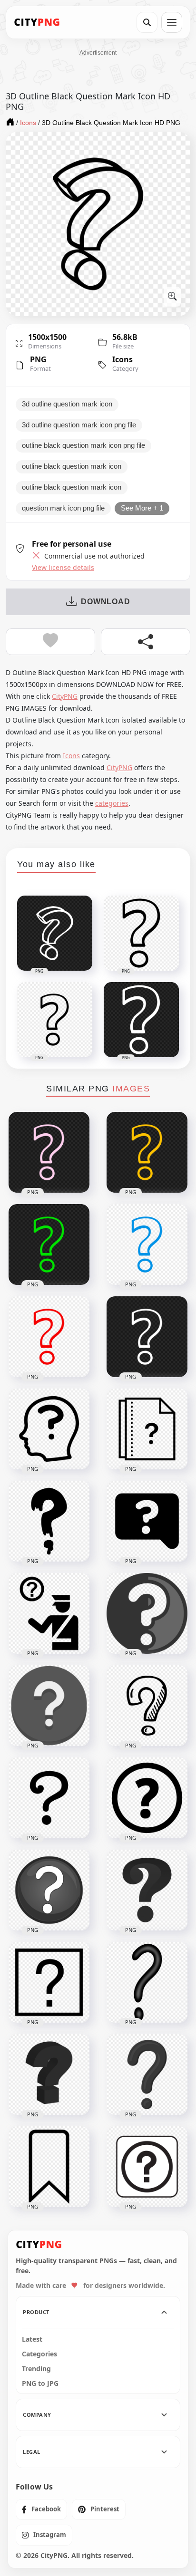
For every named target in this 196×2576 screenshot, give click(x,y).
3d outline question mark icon (67, 404)
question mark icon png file (63, 508)
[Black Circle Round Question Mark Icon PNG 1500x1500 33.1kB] (147, 1798)
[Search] (147, 22)
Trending (36, 2369)
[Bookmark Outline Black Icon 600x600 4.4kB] (49, 2167)
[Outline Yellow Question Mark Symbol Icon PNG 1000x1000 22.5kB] (147, 1152)
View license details (63, 568)
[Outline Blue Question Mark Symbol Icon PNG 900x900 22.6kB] (147, 1245)
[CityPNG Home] (37, 22)
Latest (32, 2339)
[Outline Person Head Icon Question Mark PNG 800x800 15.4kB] (49, 1429)
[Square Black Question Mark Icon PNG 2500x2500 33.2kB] (49, 1982)
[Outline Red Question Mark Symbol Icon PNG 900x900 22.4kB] (49, 1337)
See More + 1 (142, 508)
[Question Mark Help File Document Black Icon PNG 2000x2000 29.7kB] (147, 1429)
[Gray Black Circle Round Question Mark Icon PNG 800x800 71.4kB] (147, 1613)
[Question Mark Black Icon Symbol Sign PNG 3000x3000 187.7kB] (147, 1982)
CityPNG (65, 696)
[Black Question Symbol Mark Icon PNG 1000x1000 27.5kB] (49, 1798)
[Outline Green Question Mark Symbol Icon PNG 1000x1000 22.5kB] (49, 1245)
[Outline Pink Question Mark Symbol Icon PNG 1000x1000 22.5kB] (49, 1152)
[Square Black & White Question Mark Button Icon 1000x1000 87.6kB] (147, 2167)
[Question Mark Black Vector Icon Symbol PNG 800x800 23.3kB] (147, 1890)
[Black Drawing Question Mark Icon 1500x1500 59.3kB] (147, 1706)
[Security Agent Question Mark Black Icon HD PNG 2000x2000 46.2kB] (49, 1613)
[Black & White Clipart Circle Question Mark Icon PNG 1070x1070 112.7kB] (49, 1890)
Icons (122, 359)
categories (112, 803)
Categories (39, 2354)
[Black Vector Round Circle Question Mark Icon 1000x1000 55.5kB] (49, 1706)
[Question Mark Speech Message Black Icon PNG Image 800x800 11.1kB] (147, 1521)
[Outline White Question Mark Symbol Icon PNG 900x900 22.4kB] (147, 1337)
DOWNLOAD (105, 602)
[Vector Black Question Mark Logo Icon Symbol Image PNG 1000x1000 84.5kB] (147, 2074)
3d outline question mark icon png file (79, 425)
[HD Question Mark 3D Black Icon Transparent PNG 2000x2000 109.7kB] (49, 2074)
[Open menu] (172, 22)
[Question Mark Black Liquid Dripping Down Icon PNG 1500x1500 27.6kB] (49, 1521)
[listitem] (41, 2509)
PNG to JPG (40, 2383)
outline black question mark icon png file (83, 445)
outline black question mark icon (72, 466)
